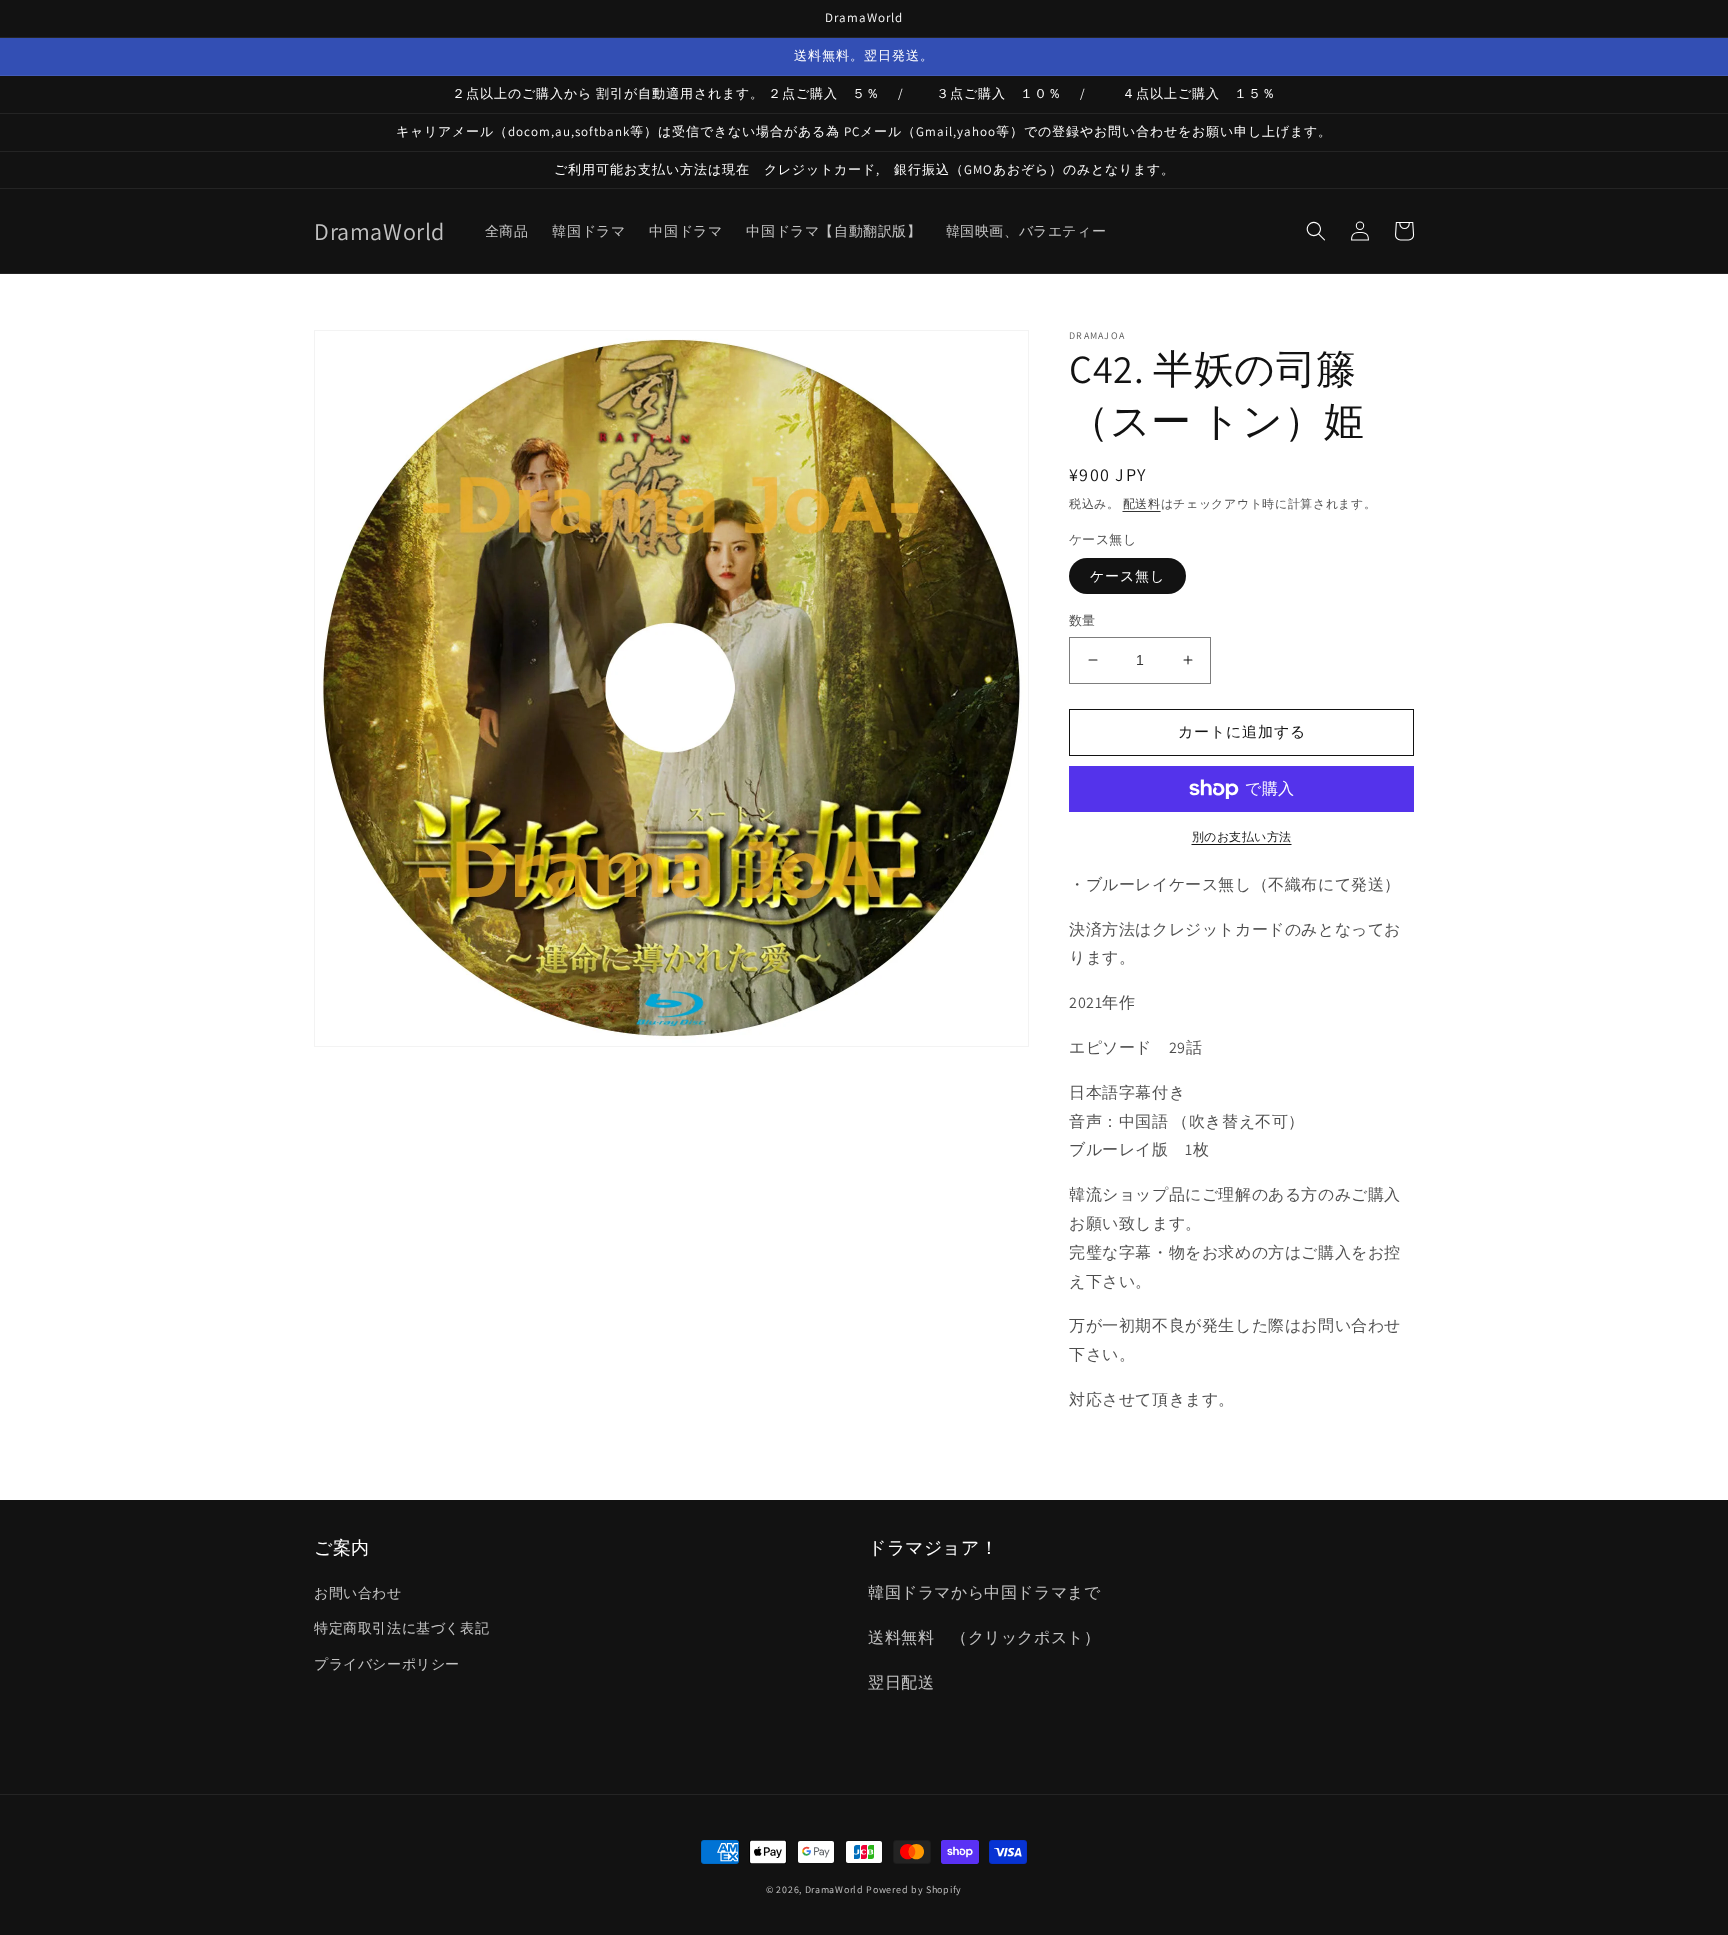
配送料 (1142, 503)
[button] (1316, 231)
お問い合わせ (358, 1593)
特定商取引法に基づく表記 (401, 1628)
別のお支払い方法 (1242, 836)
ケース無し (1127, 576)
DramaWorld (834, 1889)
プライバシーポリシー (387, 1664)
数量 (1082, 620)
